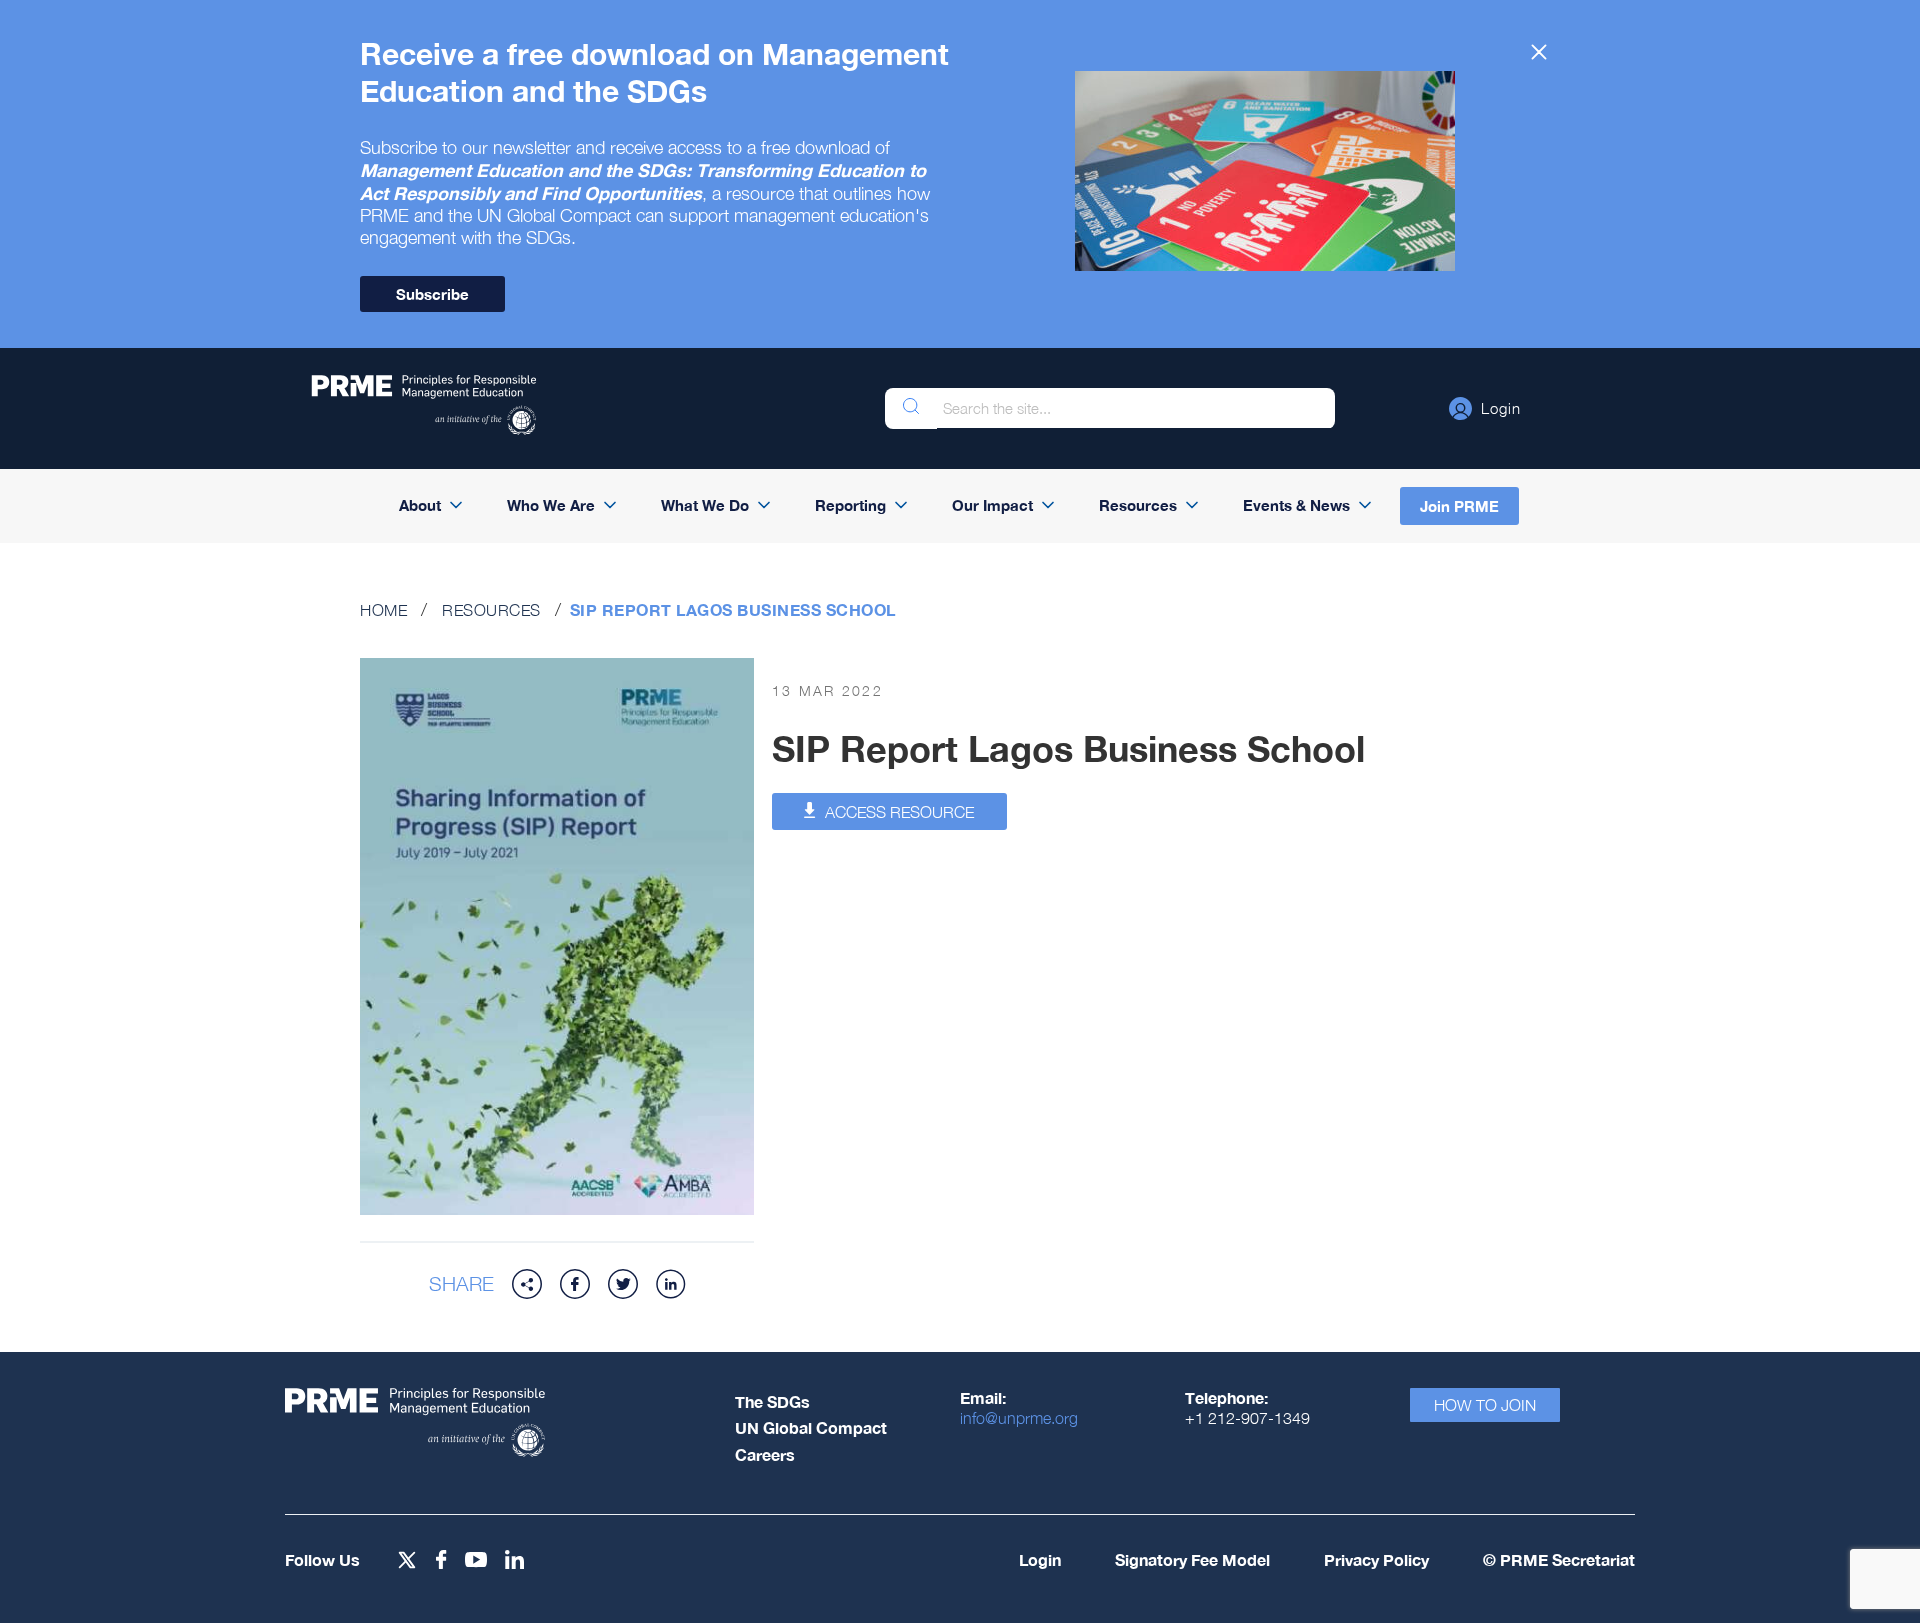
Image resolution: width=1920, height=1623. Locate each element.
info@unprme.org (1019, 1418)
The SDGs (772, 1401)
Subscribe (432, 294)
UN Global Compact (811, 1427)
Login (1040, 1559)
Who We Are (551, 505)
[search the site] (911, 408)
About (420, 505)
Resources (1138, 505)
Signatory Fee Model (1192, 1559)
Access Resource (897, 812)
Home (383, 610)
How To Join (1485, 1405)
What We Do (705, 505)
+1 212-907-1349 (1247, 1418)
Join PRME (1459, 506)
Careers (765, 1454)
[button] (1485, 408)
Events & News (1296, 505)
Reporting (850, 505)
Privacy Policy (1376, 1559)
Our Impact (992, 505)
